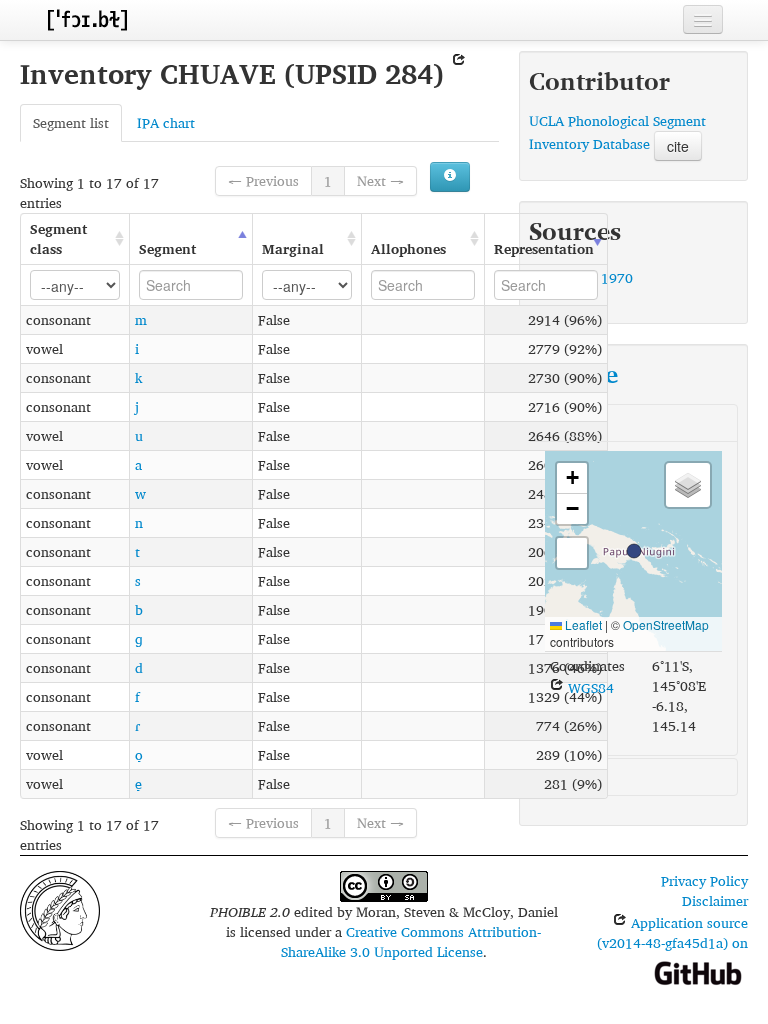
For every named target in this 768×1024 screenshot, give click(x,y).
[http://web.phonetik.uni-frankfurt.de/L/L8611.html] (459, 73)
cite (678, 146)
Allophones (408, 248)
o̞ (139, 754)
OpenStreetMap (666, 624)
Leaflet (582, 624)
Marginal (293, 248)
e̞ (138, 783)
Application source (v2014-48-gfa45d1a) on (672, 932)
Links (561, 776)
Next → (380, 180)
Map (558, 422)
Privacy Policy (704, 880)
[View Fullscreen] (572, 553)
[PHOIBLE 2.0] (87, 19)
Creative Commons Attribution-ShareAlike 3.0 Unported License (411, 941)
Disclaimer (715, 900)
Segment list (71, 122)
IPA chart (166, 122)
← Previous (263, 180)
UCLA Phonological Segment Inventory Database (617, 132)
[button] (634, 551)
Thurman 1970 (587, 277)
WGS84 (589, 687)
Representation (544, 248)
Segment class (58, 238)
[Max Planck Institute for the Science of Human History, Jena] (60, 909)
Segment (167, 248)
